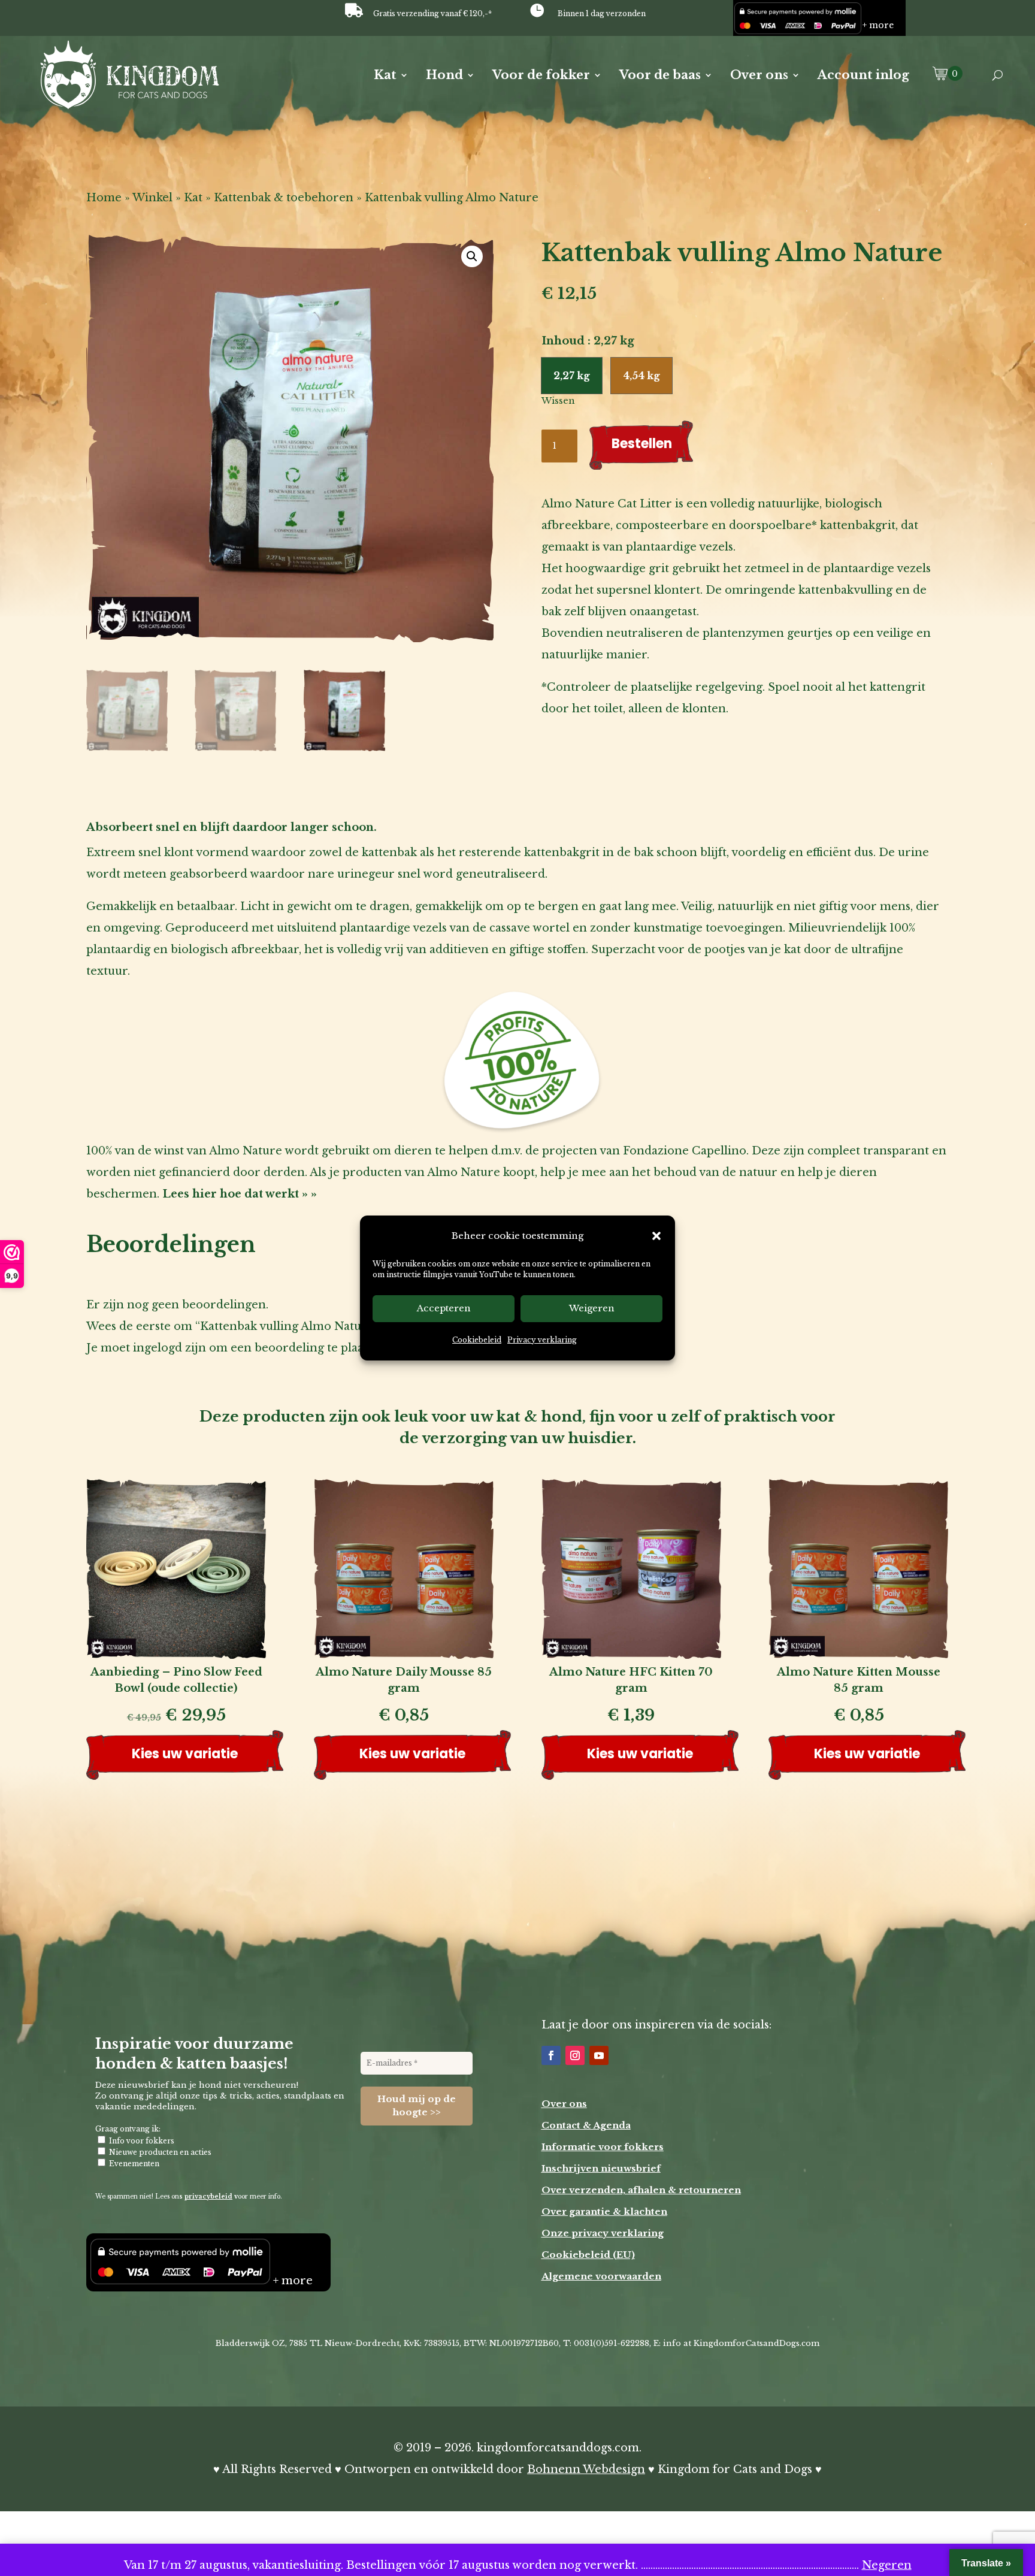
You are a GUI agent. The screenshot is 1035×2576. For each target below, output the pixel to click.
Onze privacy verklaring (603, 2233)
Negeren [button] (887, 2565)
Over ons (759, 76)
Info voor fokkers (141, 2141)
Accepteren (444, 1309)
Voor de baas (660, 76)
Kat (385, 76)
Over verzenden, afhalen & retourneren (641, 2190)
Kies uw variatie (185, 1754)
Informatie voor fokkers (603, 2147)
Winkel (152, 198)
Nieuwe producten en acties (159, 2152)
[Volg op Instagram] (575, 2055)
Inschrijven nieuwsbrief (601, 2168)
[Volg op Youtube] (599, 2055)
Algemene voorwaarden (601, 2276)
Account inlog (863, 76)
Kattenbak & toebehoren (284, 198)
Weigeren (592, 1309)
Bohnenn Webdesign (586, 2469)
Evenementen (133, 2164)
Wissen (558, 401)
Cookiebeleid (477, 1340)
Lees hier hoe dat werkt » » (240, 1194)
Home (104, 198)
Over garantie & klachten (604, 2211)
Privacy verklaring (542, 1340)
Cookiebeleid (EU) (588, 2255)
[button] (656, 1236)
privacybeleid (208, 2196)
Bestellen (642, 444)
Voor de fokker (541, 76)
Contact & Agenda (586, 2125)
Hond (444, 76)
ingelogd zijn (170, 1348)
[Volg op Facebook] (551, 2055)
